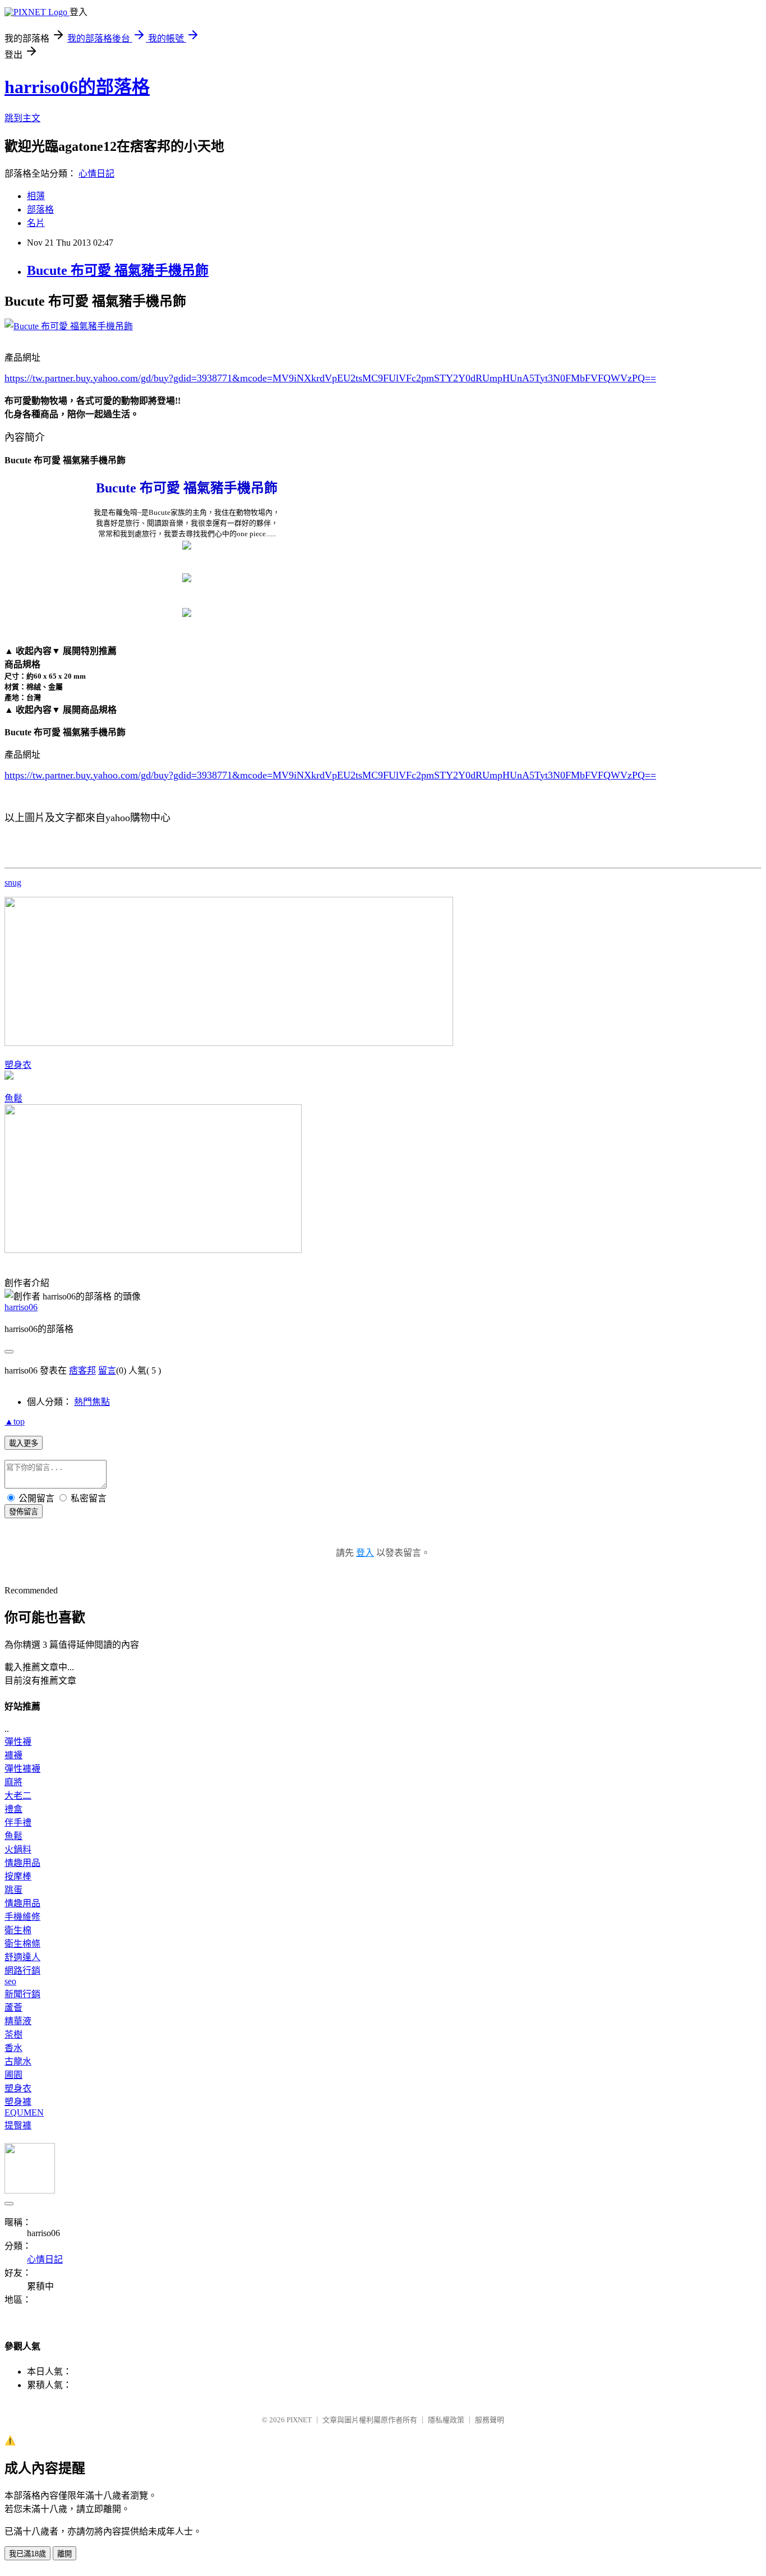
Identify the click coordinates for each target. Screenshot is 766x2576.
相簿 (36, 196)
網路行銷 (22, 1971)
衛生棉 (18, 1930)
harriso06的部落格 (77, 87)
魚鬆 (13, 1098)
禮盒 (13, 1809)
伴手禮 (18, 1822)
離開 (64, 2554)
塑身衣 (18, 1065)
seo (10, 1981)
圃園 (13, 2075)
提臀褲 (18, 2125)
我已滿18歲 (27, 2554)
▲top (15, 1421)
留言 (107, 1370)
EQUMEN (24, 2112)
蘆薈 (13, 2008)
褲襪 (13, 1755)
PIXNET (299, 2420)
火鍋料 (18, 1849)
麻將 (13, 1782)
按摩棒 (18, 1876)
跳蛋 (13, 1890)
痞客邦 (82, 1370)
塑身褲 (18, 2102)
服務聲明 (490, 2420)
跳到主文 (22, 118)
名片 (36, 223)
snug (13, 883)
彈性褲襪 (22, 1769)
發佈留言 (24, 1512)
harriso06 (21, 1307)
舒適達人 (22, 1957)
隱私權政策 (446, 2420)
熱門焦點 (92, 1402)
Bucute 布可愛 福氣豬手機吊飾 (118, 270)
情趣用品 (22, 1863)
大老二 (18, 1796)
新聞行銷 (22, 1994)
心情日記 (96, 174)
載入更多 (24, 1443)
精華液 (18, 2021)
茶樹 (13, 2034)
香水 (13, 2048)
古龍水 (18, 2061)
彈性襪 (18, 1742)
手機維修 (22, 1917)
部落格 (40, 209)
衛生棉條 (22, 1944)
